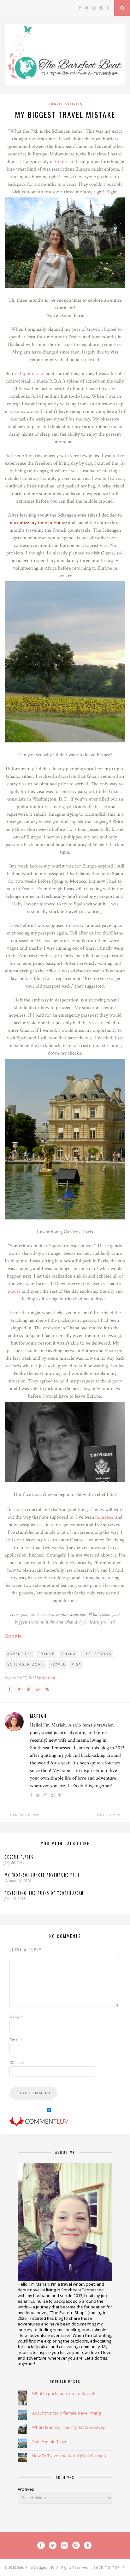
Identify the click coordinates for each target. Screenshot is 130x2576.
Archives (26, 2489)
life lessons (97, 1654)
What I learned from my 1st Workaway (69, 2427)
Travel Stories (65, 104)
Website (17, 2063)
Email (16, 2040)
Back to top (107, 2567)
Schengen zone (26, 1664)
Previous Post (27, 1815)
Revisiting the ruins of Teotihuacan (44, 1893)
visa (77, 1664)
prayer (14, 1291)
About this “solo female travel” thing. (67, 2413)
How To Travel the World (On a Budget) (69, 2456)
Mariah (48, 1678)
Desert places (19, 1857)
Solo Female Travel (50, 2441)
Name (16, 2017)
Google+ (15, 1636)
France (62, 162)
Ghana (68, 1654)
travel (58, 1664)
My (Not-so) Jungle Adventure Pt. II (43, 1875)
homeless (105, 1517)
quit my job (34, 374)
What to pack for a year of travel (63, 2393)
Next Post (108, 1815)
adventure (20, 1654)
